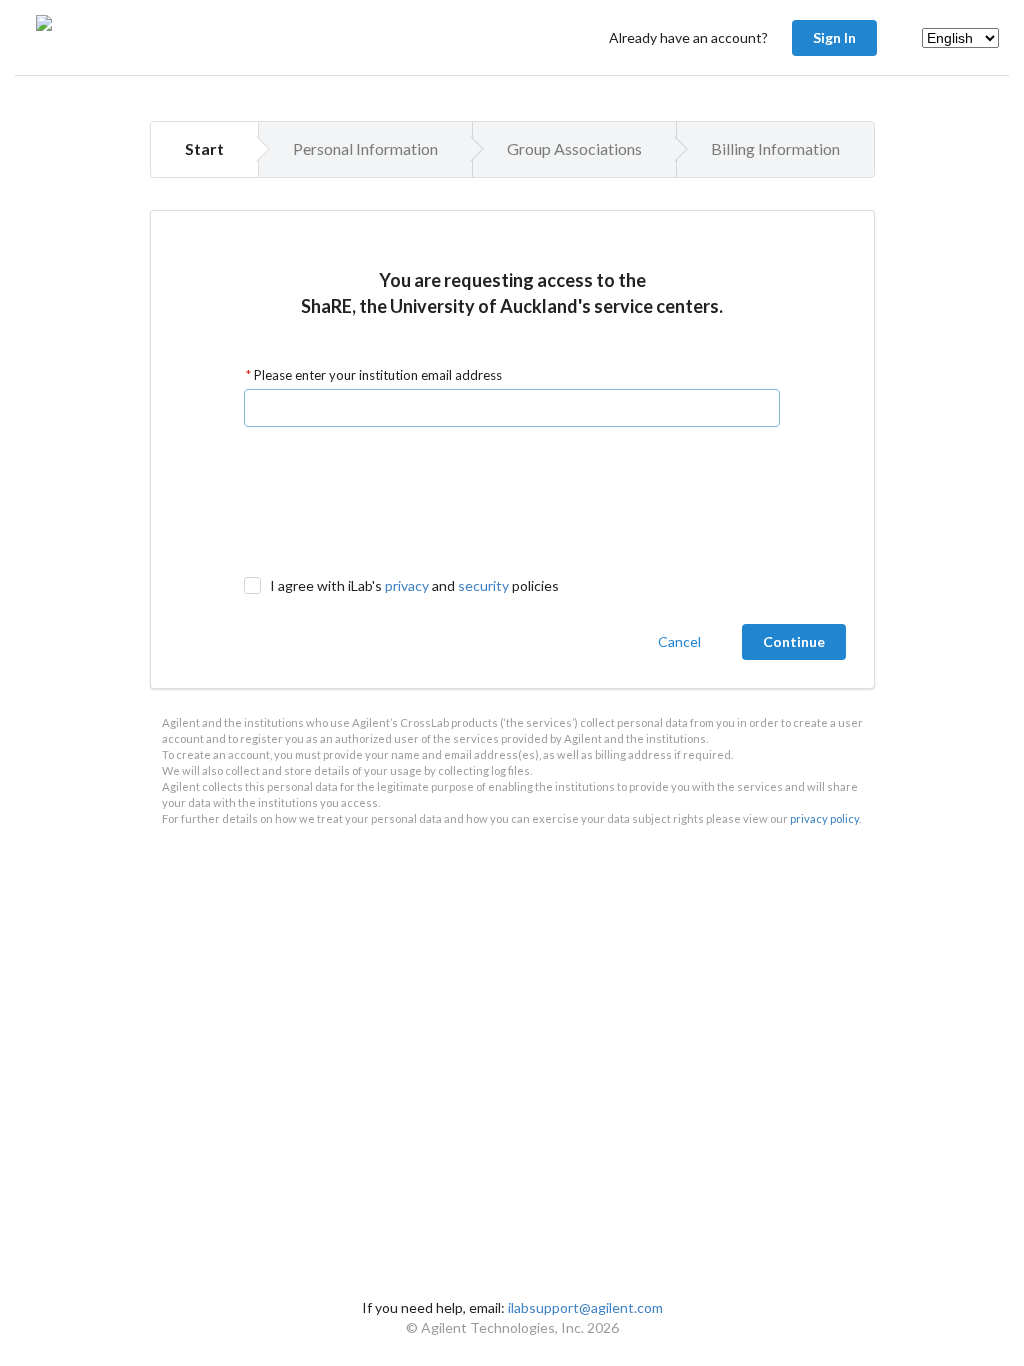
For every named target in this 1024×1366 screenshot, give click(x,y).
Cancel (679, 641)
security (483, 585)
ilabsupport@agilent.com (585, 1307)
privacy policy (824, 818)
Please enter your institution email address (376, 375)
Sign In (834, 37)
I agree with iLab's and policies (414, 585)
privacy (407, 585)
